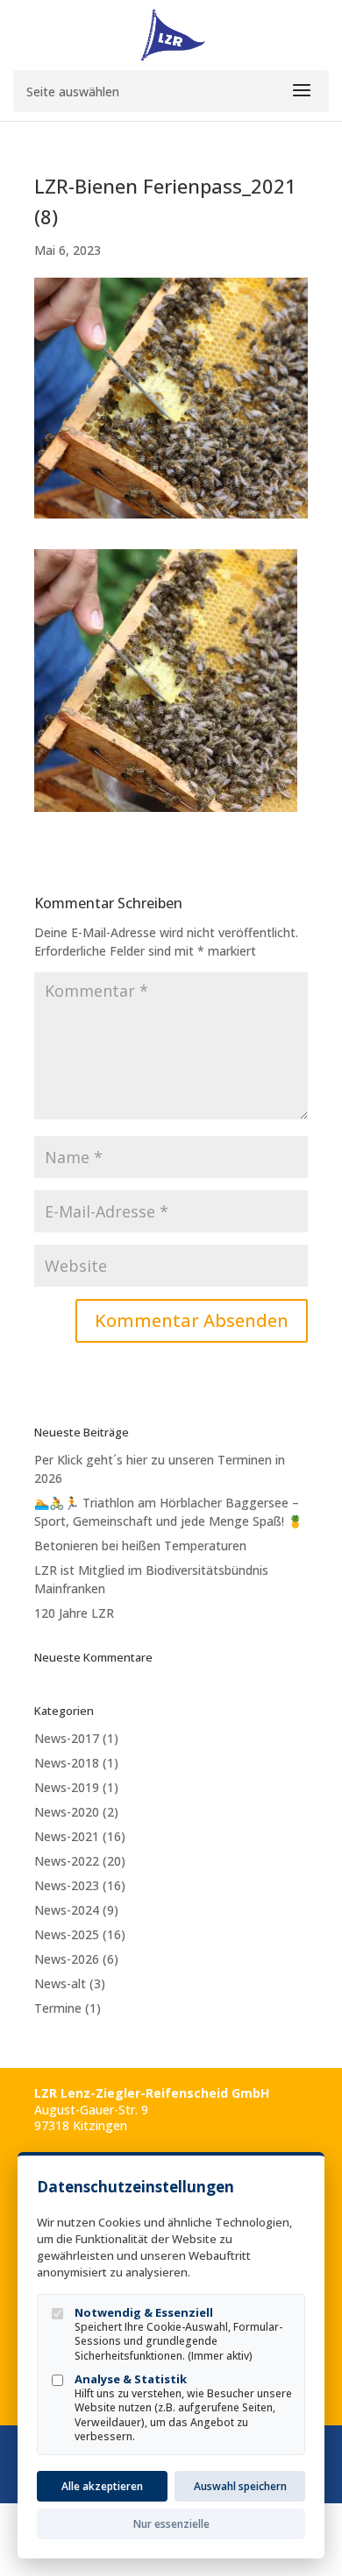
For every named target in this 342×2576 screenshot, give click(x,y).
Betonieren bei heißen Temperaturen (140, 1546)
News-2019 (67, 1787)
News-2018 (67, 1763)
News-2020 (67, 1812)
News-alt (60, 1983)
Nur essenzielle (171, 2524)
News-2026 (67, 1959)
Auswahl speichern (240, 2486)
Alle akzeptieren (102, 2486)
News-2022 (67, 1861)
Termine (58, 2008)
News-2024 (67, 1910)
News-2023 (67, 1885)
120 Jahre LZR (74, 1613)
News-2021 (67, 1836)
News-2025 (67, 1934)
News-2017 (67, 1738)
